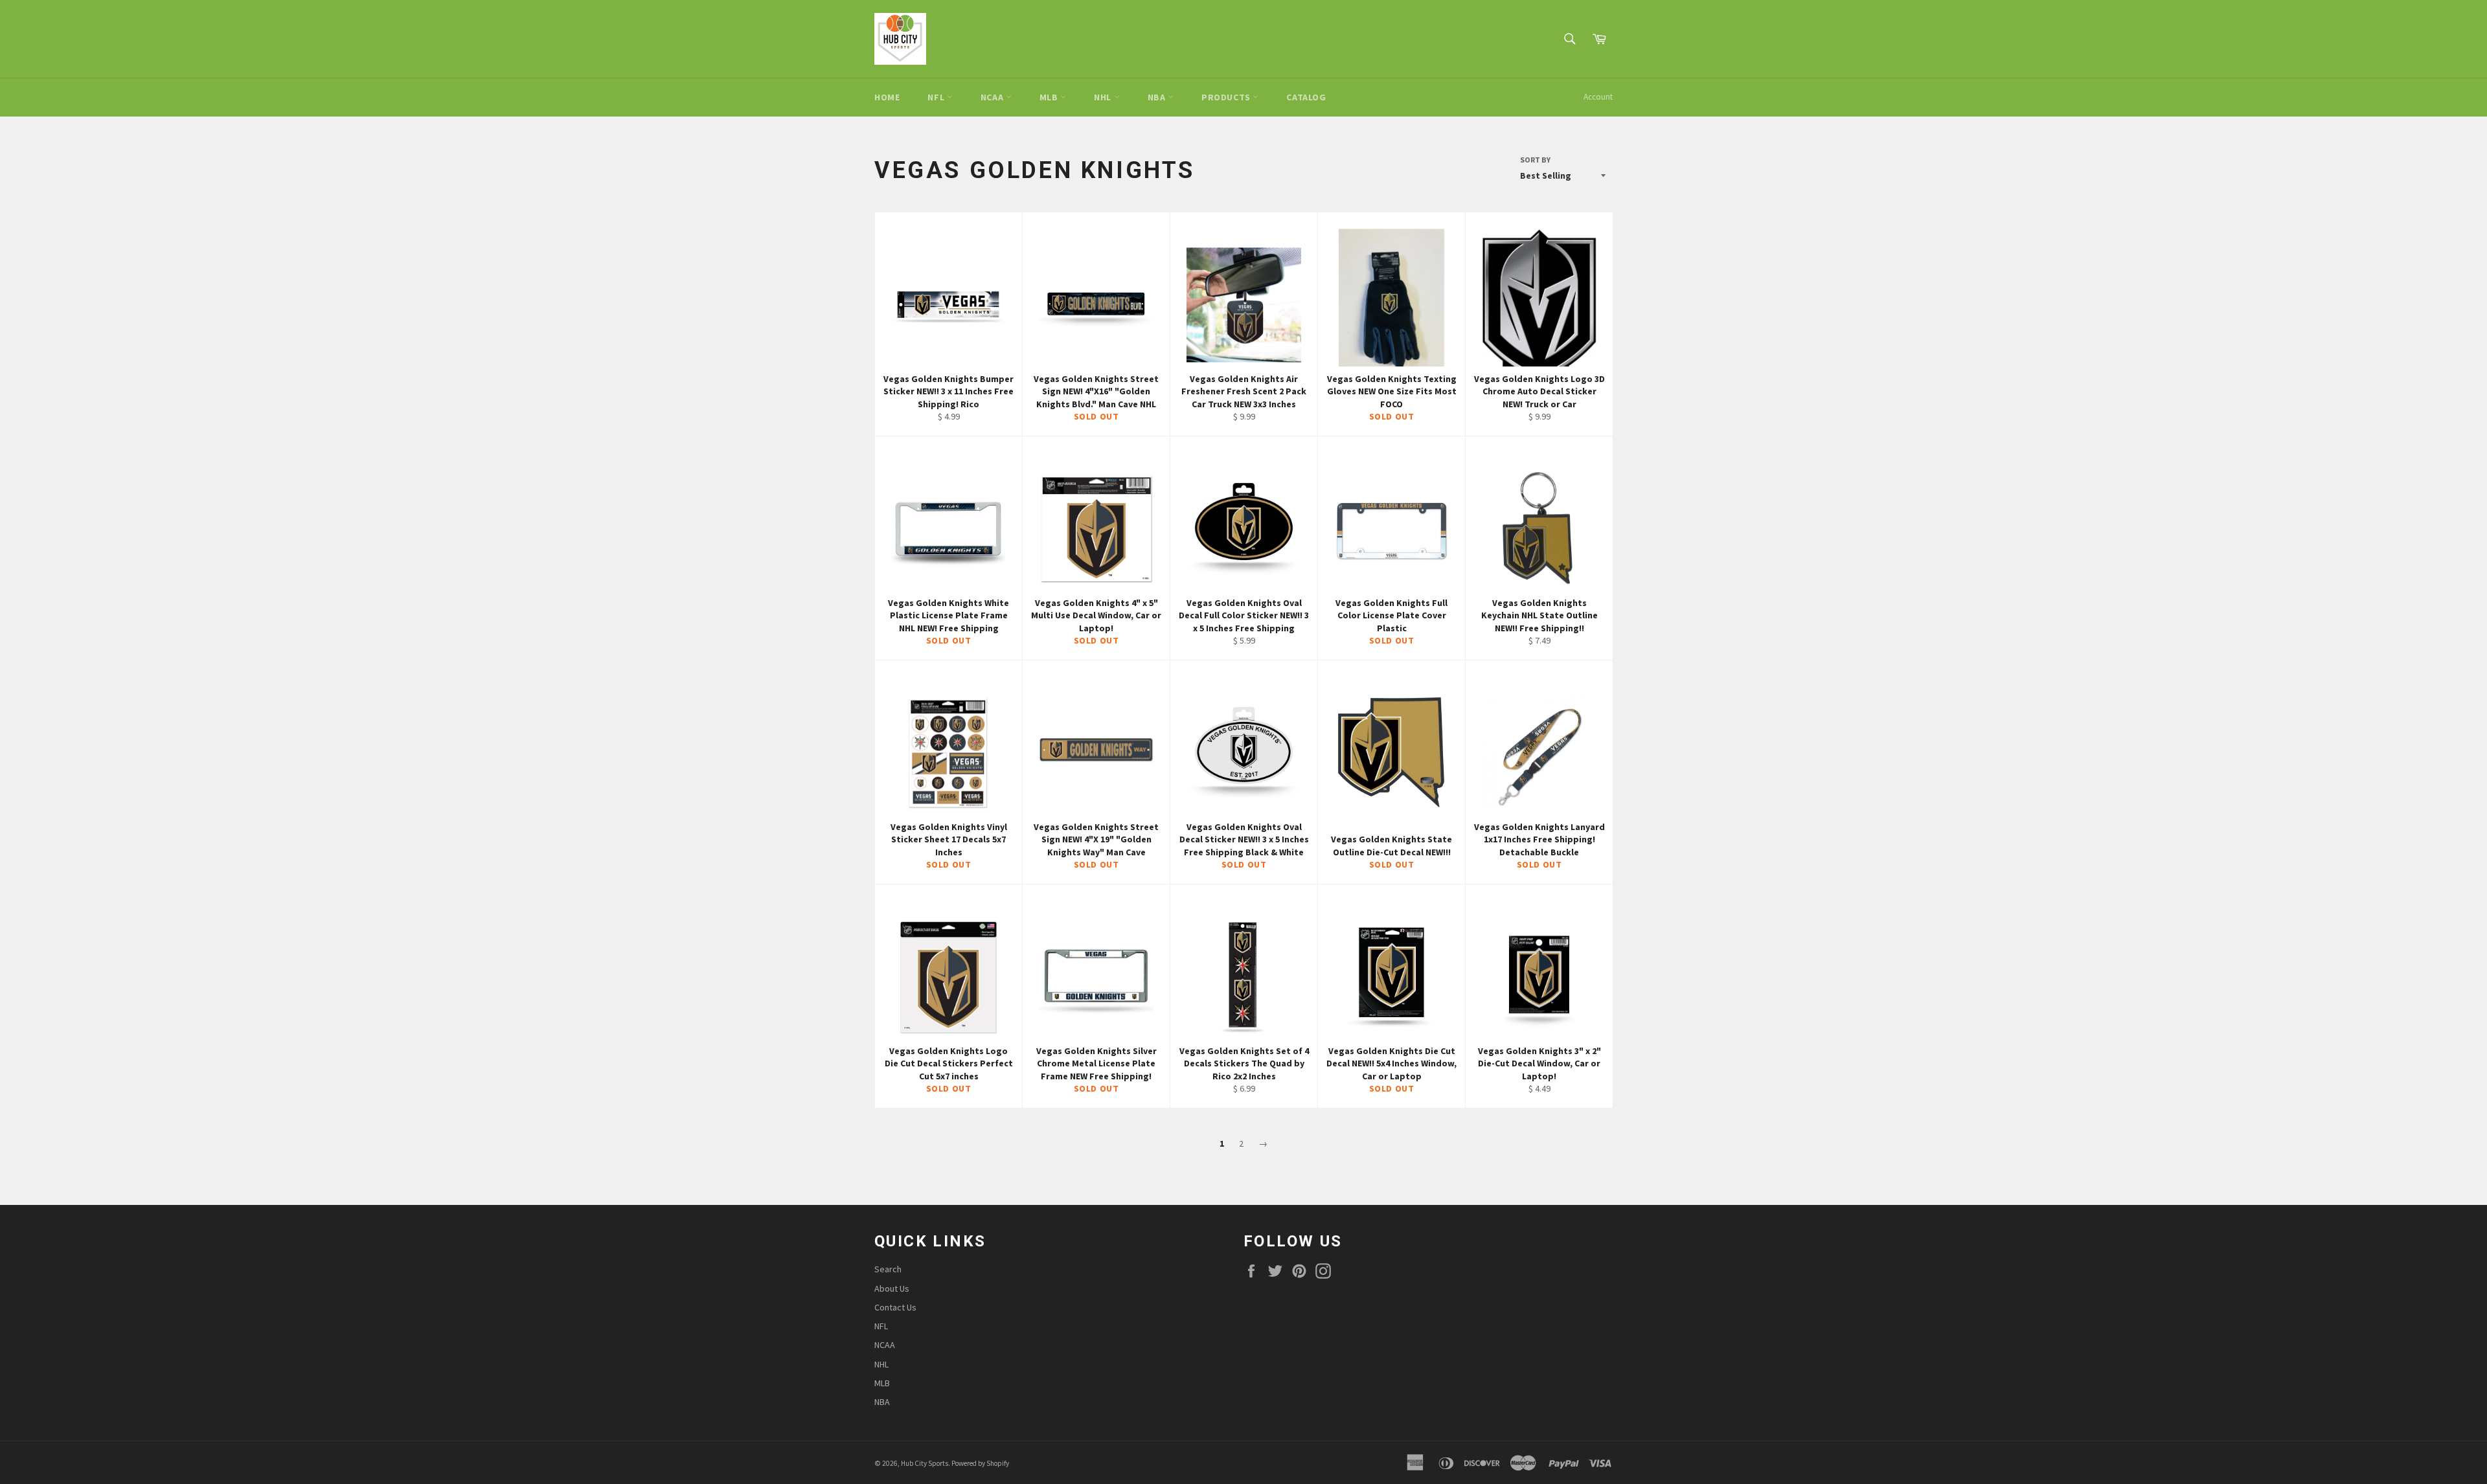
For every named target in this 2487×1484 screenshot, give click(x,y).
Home (887, 97)
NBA (1158, 97)
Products (1227, 97)
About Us (892, 1288)
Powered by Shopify (980, 1463)
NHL (1104, 97)
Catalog (1306, 97)
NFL (937, 97)
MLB (1050, 97)
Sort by (1535, 160)
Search (888, 1269)
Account (1598, 97)
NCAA (993, 97)
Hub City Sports (925, 1463)
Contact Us (895, 1307)
